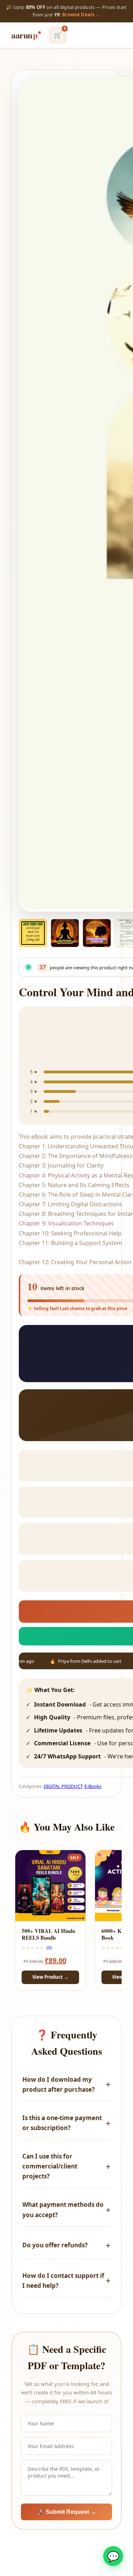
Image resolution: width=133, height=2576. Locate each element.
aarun (24, 35)
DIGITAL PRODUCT (63, 1786)
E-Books (93, 1786)
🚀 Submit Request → (67, 2512)
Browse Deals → (81, 15)
